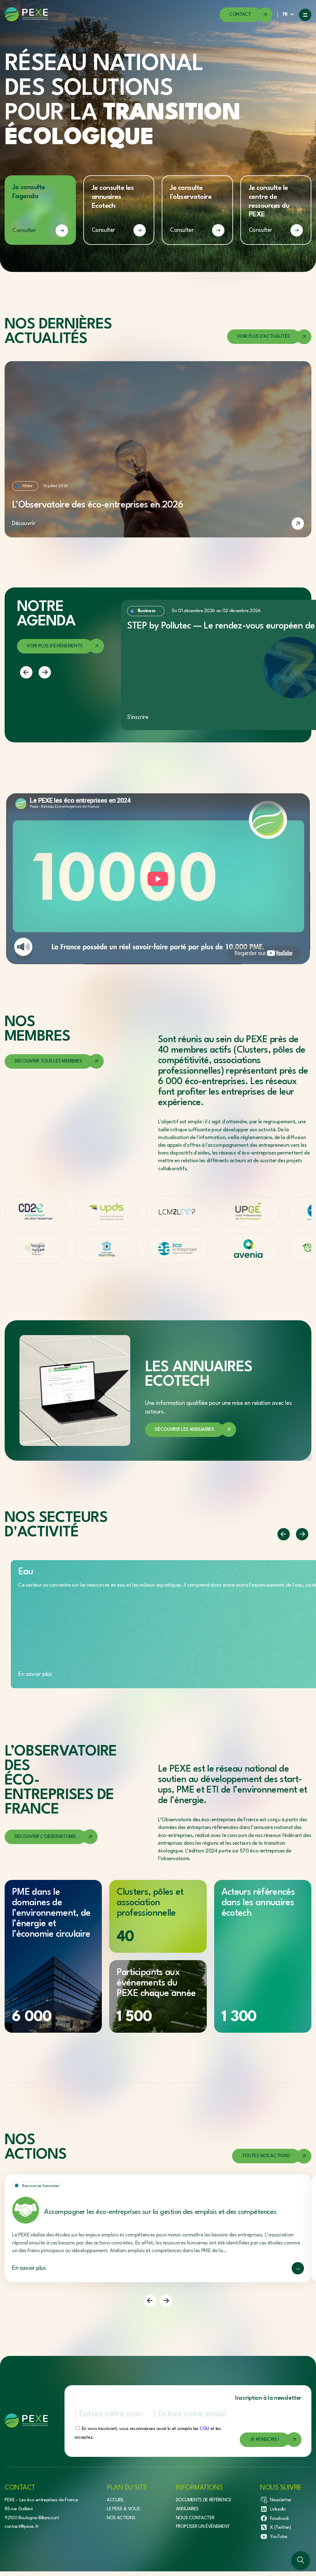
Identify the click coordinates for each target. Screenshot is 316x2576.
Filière (27, 486)
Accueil (115, 2500)
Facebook (279, 2519)
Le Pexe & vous (123, 2509)
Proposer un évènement (203, 2527)
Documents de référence (204, 2500)
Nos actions (121, 2518)
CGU (204, 2429)
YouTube (279, 2537)
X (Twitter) (280, 2528)
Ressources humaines (41, 2186)
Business (147, 611)
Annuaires (187, 2509)
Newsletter (281, 2500)
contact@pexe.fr (22, 2527)
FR (285, 15)
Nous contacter (195, 2518)
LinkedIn (278, 2509)
